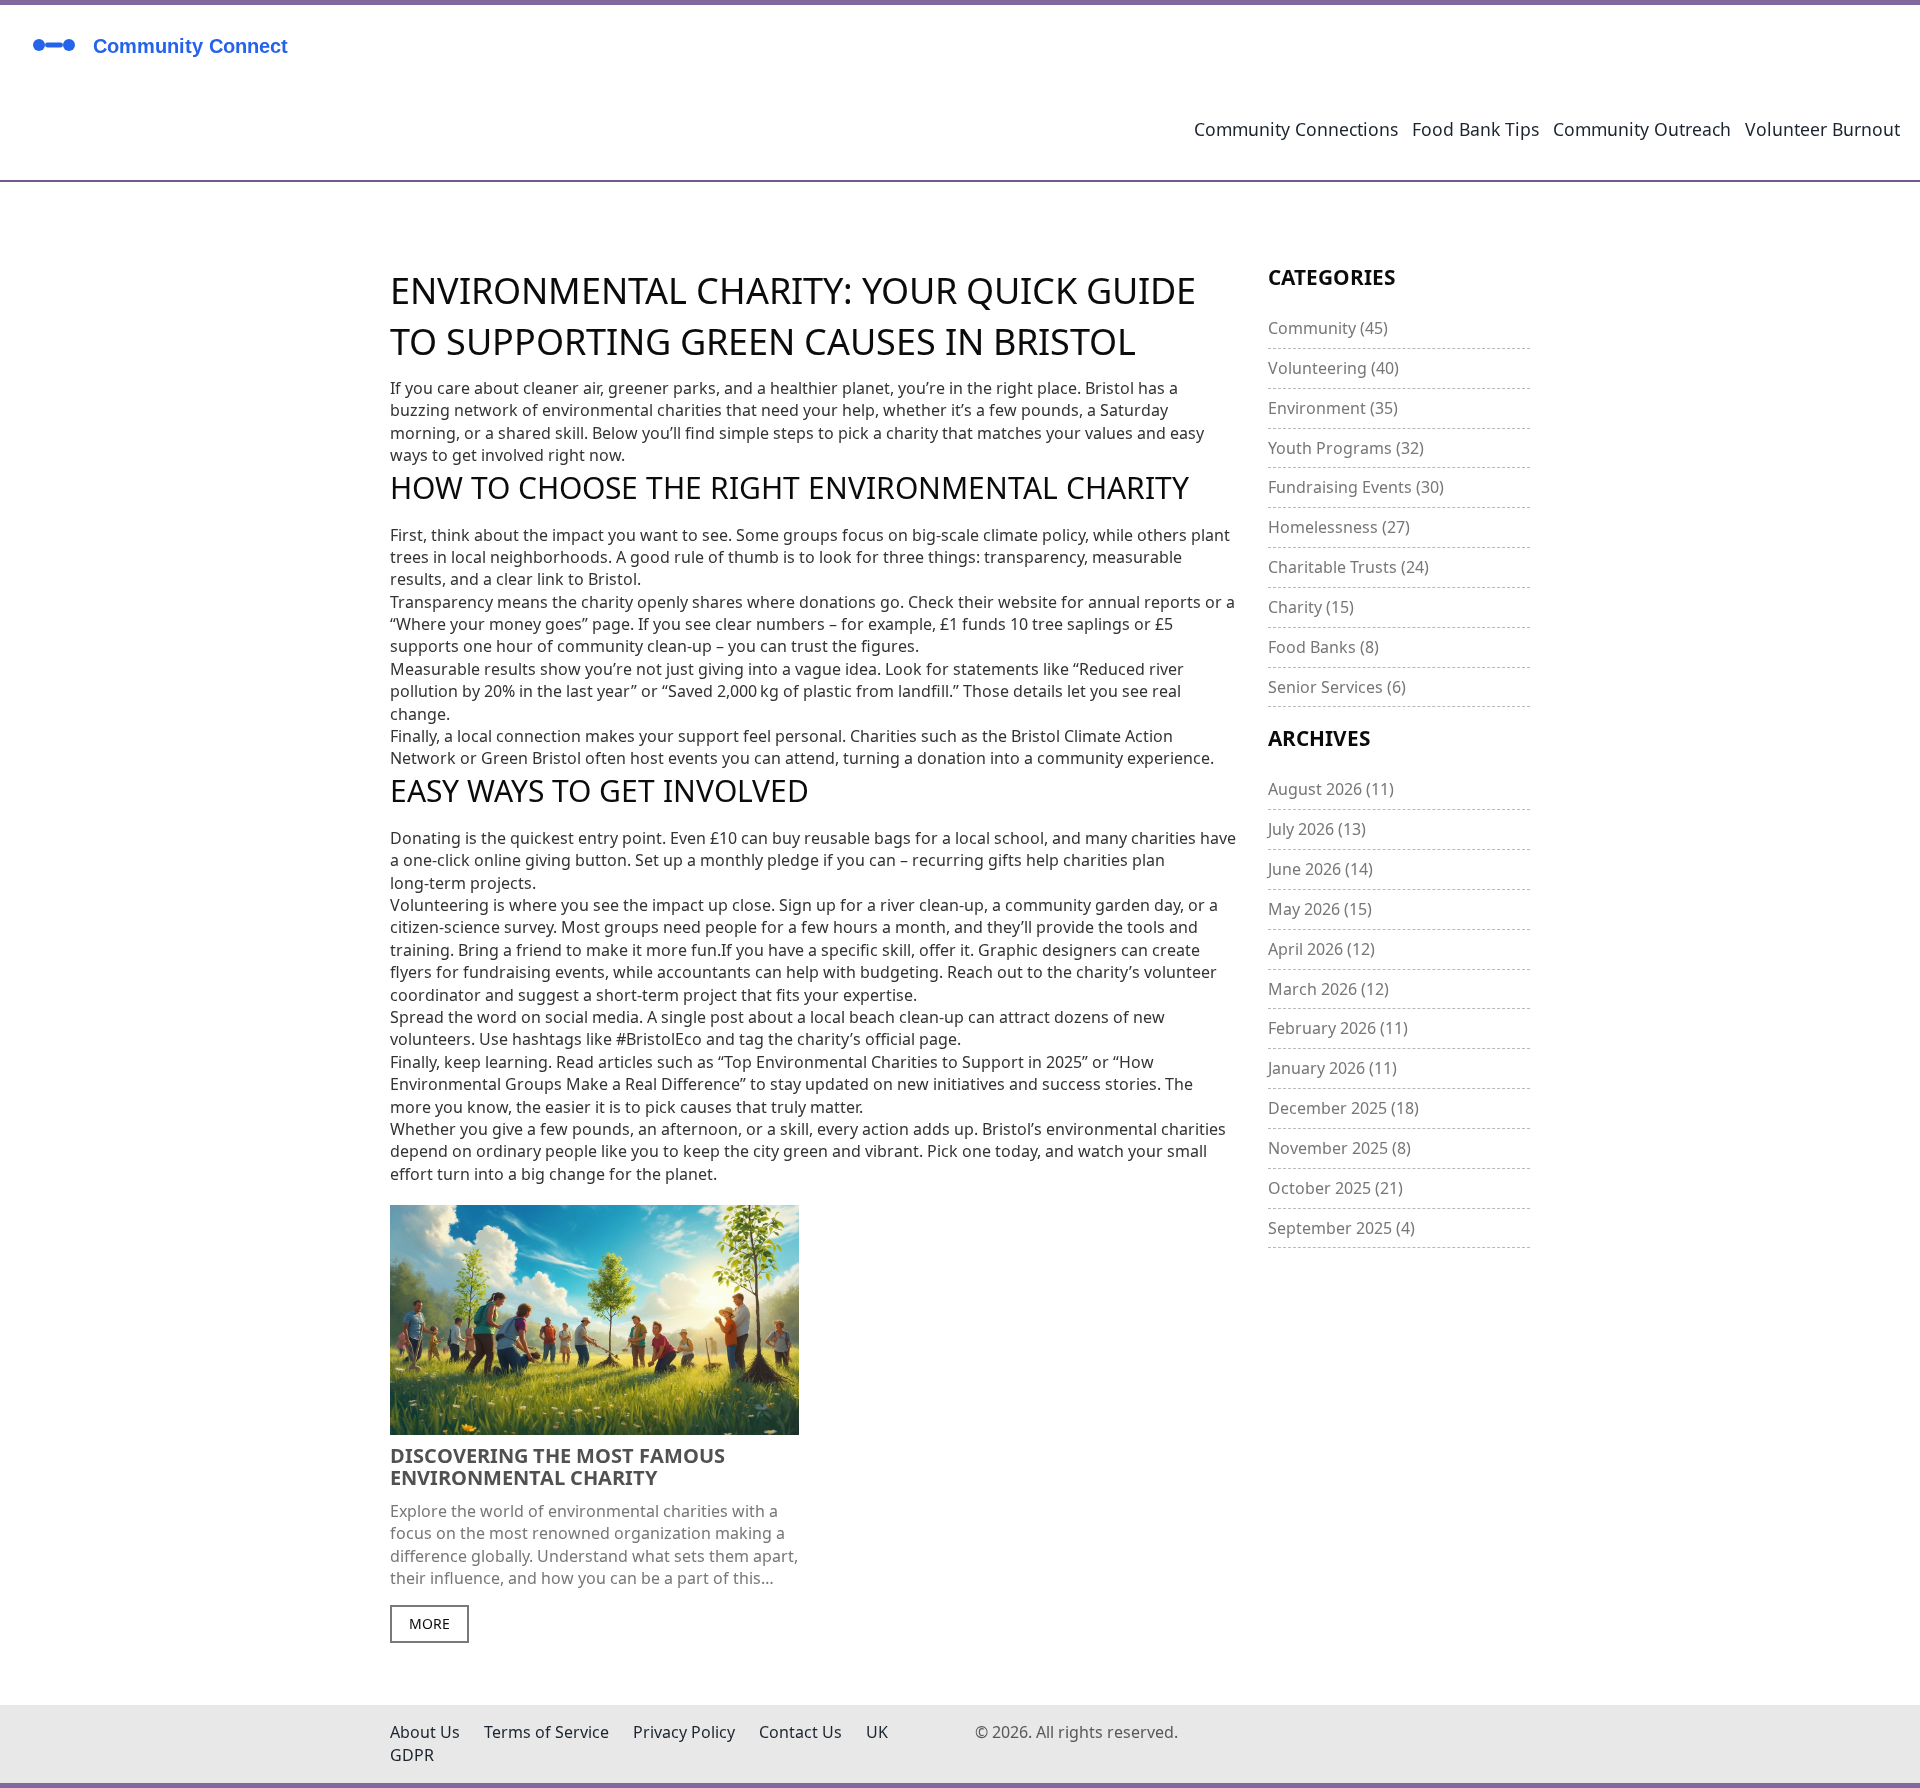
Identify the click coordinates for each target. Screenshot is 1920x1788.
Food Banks (1323, 647)
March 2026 (1328, 989)
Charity (1311, 607)
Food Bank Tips (1475, 129)
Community (1328, 328)
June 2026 (1320, 869)
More (429, 1623)
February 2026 (1338, 1028)
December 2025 (1343, 1108)
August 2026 (1331, 789)
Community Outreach (1642, 129)
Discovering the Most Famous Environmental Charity (557, 1467)
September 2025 (1341, 1228)
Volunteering (1333, 368)
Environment (1333, 408)
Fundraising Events (1356, 487)
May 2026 (1320, 909)
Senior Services (1337, 687)
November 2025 (1339, 1148)
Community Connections (1296, 129)
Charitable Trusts (1348, 567)
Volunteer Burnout (1822, 129)
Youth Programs (1346, 448)
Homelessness (1339, 527)
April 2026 (1321, 949)
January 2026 (1332, 1068)
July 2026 (1317, 829)
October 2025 (1335, 1188)
